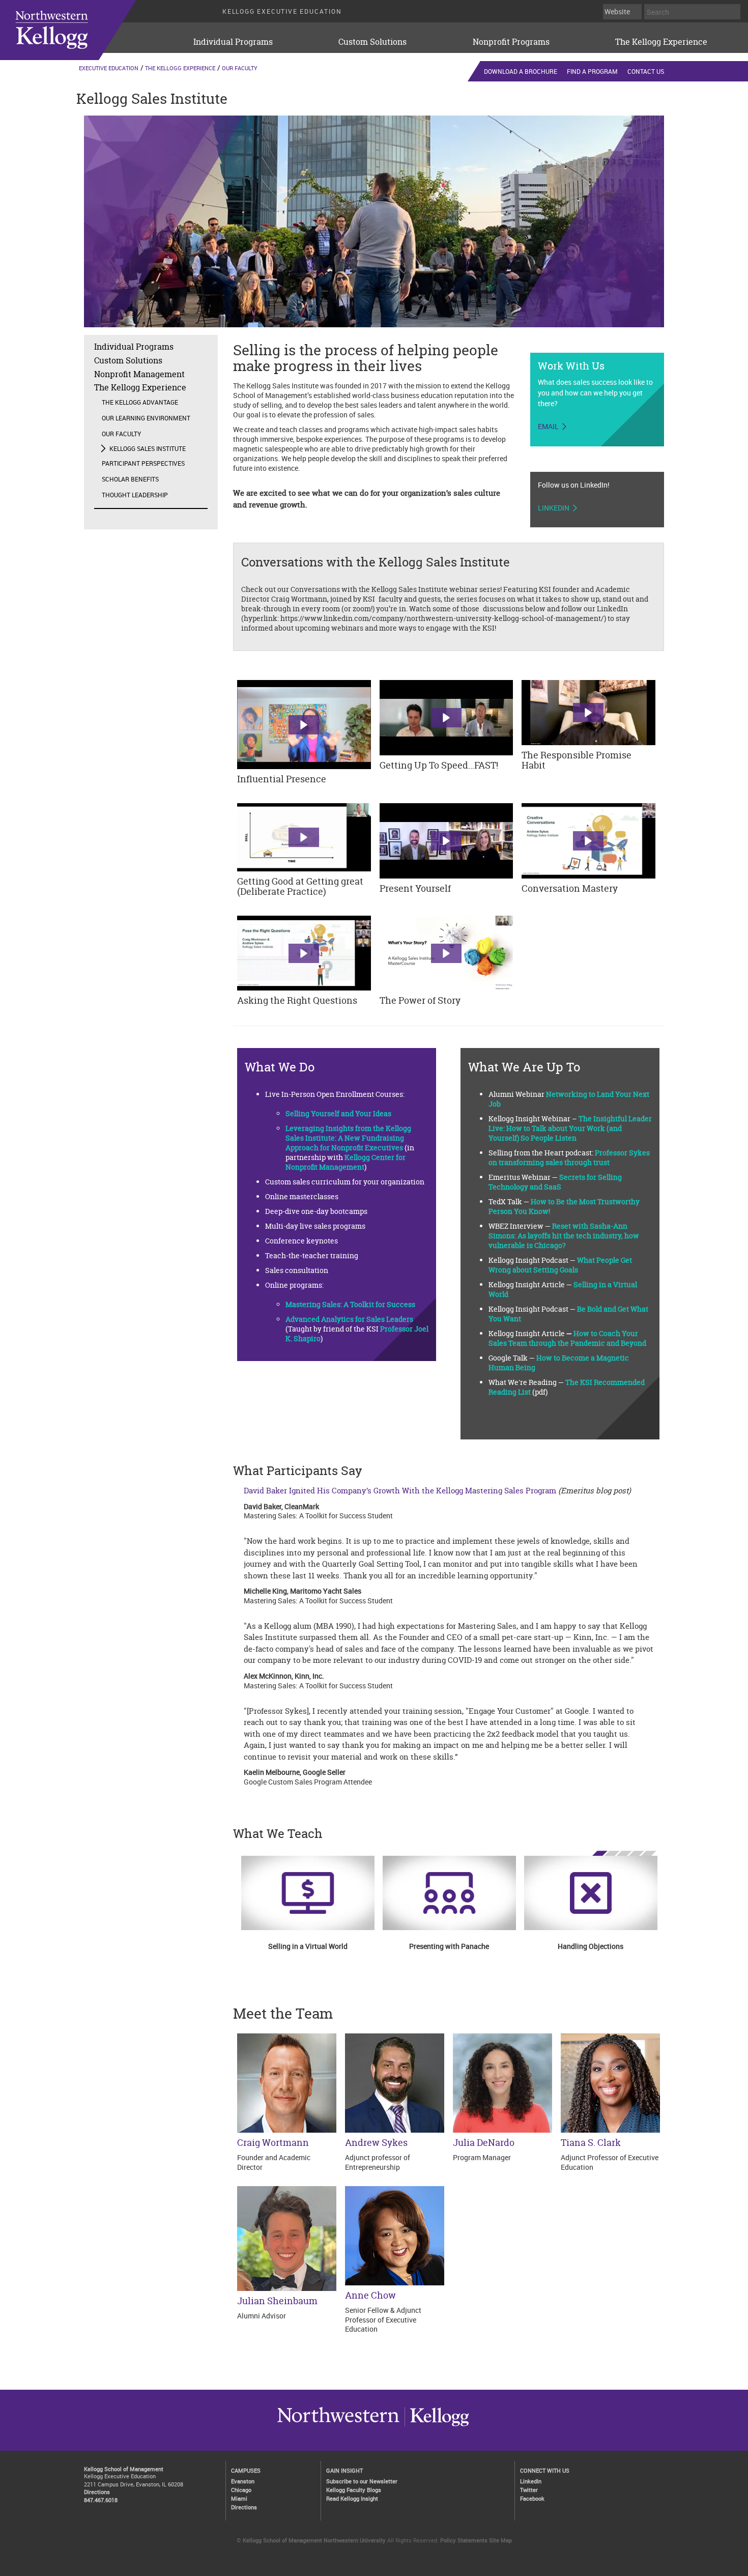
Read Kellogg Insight (352, 2498)
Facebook (532, 2498)
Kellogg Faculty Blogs (354, 2490)
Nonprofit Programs (511, 42)
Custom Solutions (372, 42)
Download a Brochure (521, 71)
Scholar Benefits (130, 479)
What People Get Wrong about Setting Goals (560, 1265)
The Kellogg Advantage (140, 402)
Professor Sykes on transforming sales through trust (569, 1157)
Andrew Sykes (376, 2143)
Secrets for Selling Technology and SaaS (555, 1182)
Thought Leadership (135, 495)
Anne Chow (370, 2295)
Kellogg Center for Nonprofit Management (346, 1162)
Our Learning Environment (146, 418)
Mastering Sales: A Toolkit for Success (350, 1304)
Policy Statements (464, 2540)
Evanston (243, 2481)
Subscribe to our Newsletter (362, 2481)
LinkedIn (554, 508)
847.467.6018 (101, 2500)
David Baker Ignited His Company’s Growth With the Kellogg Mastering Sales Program (400, 1491)
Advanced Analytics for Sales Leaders (349, 1319)
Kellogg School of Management (124, 2469)
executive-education (81, 30)
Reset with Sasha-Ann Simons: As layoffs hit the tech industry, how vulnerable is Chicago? (564, 1236)
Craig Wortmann (273, 2143)
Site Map (500, 2540)
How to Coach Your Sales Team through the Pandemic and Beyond (567, 1338)
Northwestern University (437, 2426)
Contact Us (646, 71)
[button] (304, 725)
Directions (97, 2492)
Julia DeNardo (484, 2143)
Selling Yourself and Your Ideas (338, 1113)
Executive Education (109, 68)
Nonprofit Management (139, 374)
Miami (239, 2498)
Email (548, 427)
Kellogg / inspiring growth (338, 2426)
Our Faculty (240, 68)
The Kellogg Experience (661, 42)
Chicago (241, 2490)
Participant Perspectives (143, 463)
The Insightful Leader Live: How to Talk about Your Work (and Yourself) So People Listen (570, 1128)
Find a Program (592, 71)
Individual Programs (233, 42)
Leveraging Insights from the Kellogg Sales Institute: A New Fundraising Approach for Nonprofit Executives (348, 1138)
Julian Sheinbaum (277, 2301)
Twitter (529, 2490)
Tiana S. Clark (591, 2143)
